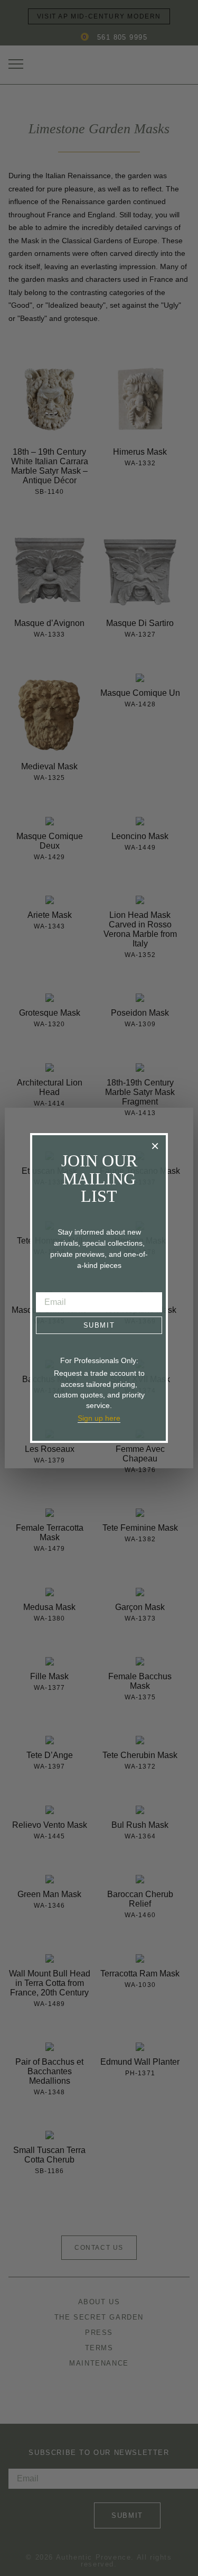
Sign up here (99, 1418)
